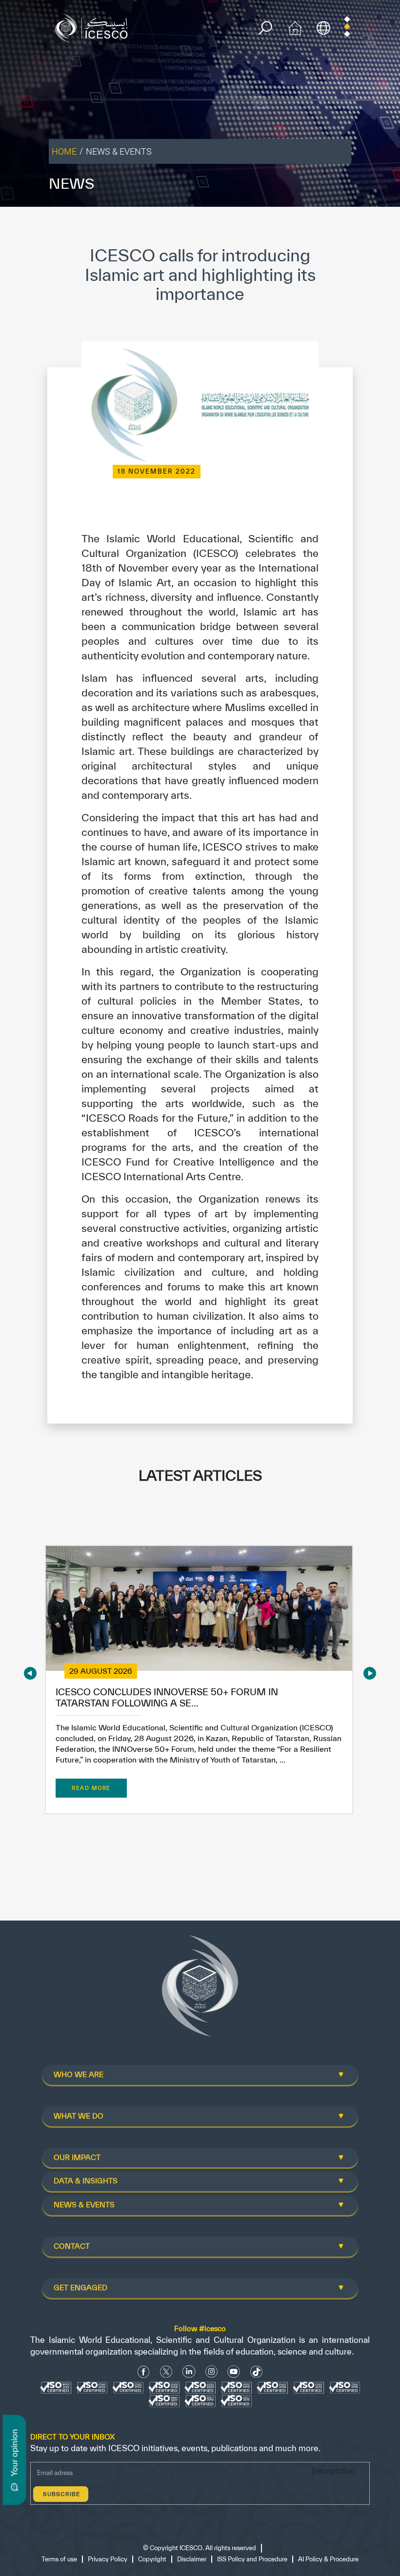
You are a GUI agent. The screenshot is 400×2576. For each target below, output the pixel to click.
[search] (265, 28)
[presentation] (30, 1673)
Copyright (152, 2559)
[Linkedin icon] (189, 2372)
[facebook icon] (144, 2372)
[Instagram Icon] (211, 2372)
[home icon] (295, 27)
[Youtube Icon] (234, 2372)
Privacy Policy (108, 2559)
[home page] (94, 27)
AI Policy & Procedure (328, 2559)
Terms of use (59, 2559)
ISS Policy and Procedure (252, 2559)
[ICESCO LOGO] (200, 1990)
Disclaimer (192, 2559)
